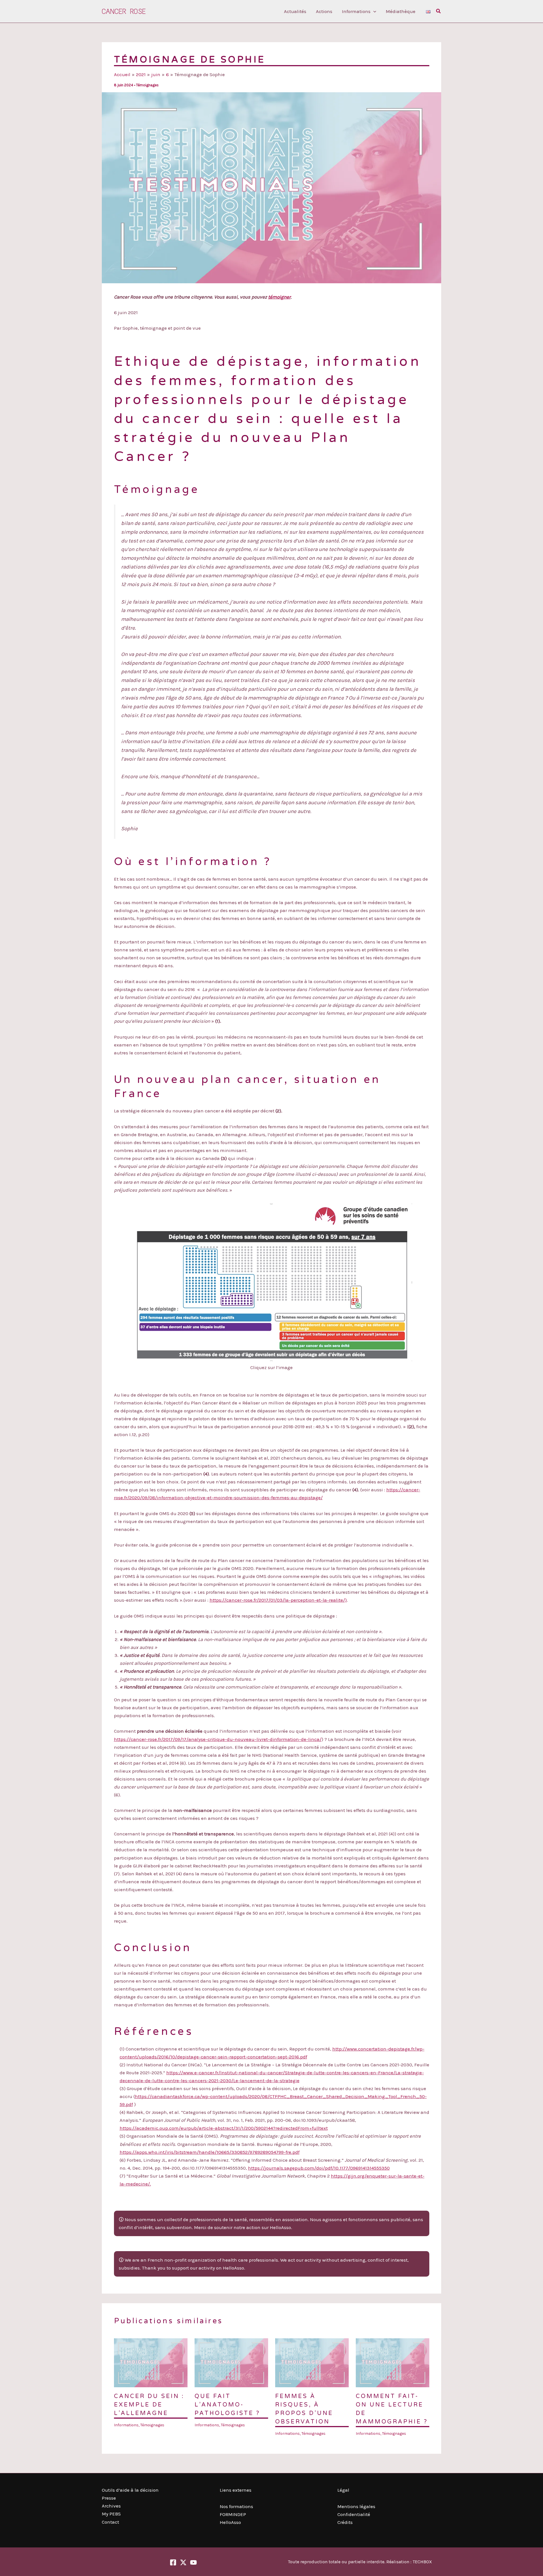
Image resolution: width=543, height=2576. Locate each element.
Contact (110, 2522)
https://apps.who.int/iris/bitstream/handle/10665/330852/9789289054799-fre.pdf (210, 2152)
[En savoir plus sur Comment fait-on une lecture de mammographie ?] (393, 2362)
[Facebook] (173, 2562)
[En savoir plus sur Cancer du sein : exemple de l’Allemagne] (151, 2362)
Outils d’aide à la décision (130, 2490)
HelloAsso (230, 2522)
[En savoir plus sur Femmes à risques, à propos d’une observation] (312, 2362)
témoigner (279, 297)
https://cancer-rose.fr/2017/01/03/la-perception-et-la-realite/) (278, 1600)
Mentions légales (356, 2506)
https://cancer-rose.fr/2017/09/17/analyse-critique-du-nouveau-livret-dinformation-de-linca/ (218, 1739)
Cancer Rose (124, 11)
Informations (126, 2425)
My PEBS (111, 2514)
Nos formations (236, 2506)
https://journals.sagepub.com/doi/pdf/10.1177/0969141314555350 (319, 2168)
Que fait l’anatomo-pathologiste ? (227, 2405)
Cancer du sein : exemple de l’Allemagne (149, 2405)
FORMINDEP (233, 2514)
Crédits (345, 2522)
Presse (109, 2498)
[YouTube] (193, 2562)
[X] (183, 2562)
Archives (111, 2506)
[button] (373, 11)
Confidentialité (354, 2514)
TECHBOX (422, 2562)
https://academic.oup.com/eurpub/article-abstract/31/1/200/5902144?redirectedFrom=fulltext (224, 2128)
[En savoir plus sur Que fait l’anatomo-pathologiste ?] (231, 2362)
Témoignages (147, 85)
